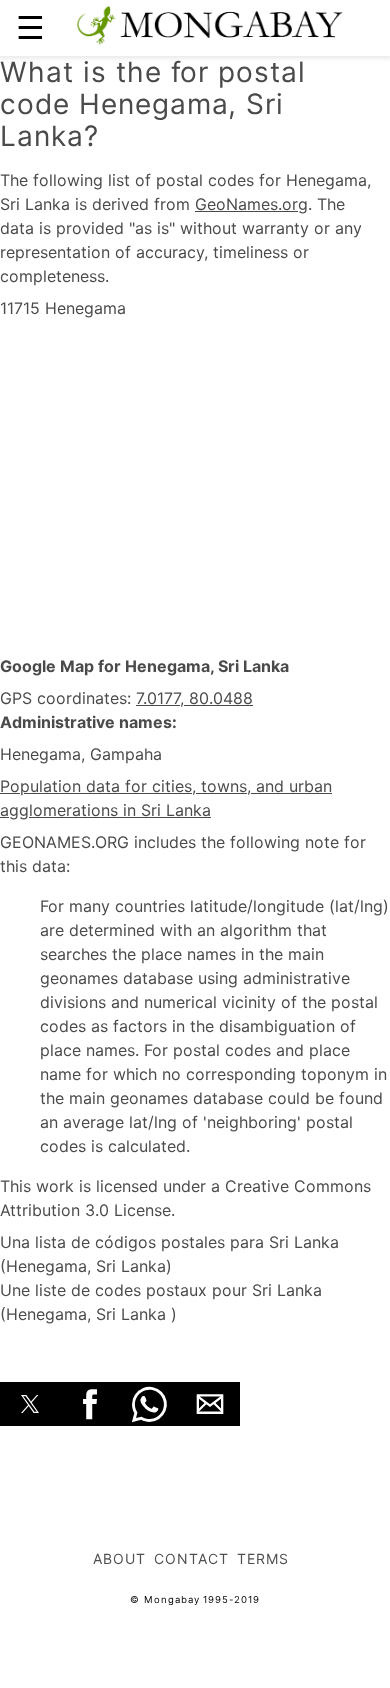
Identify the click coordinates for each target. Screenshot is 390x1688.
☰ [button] (30, 27)
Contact (191, 1558)
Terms (263, 1558)
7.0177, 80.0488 (194, 698)
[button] (30, 1404)
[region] (195, 488)
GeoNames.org (251, 204)
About (119, 1558)
